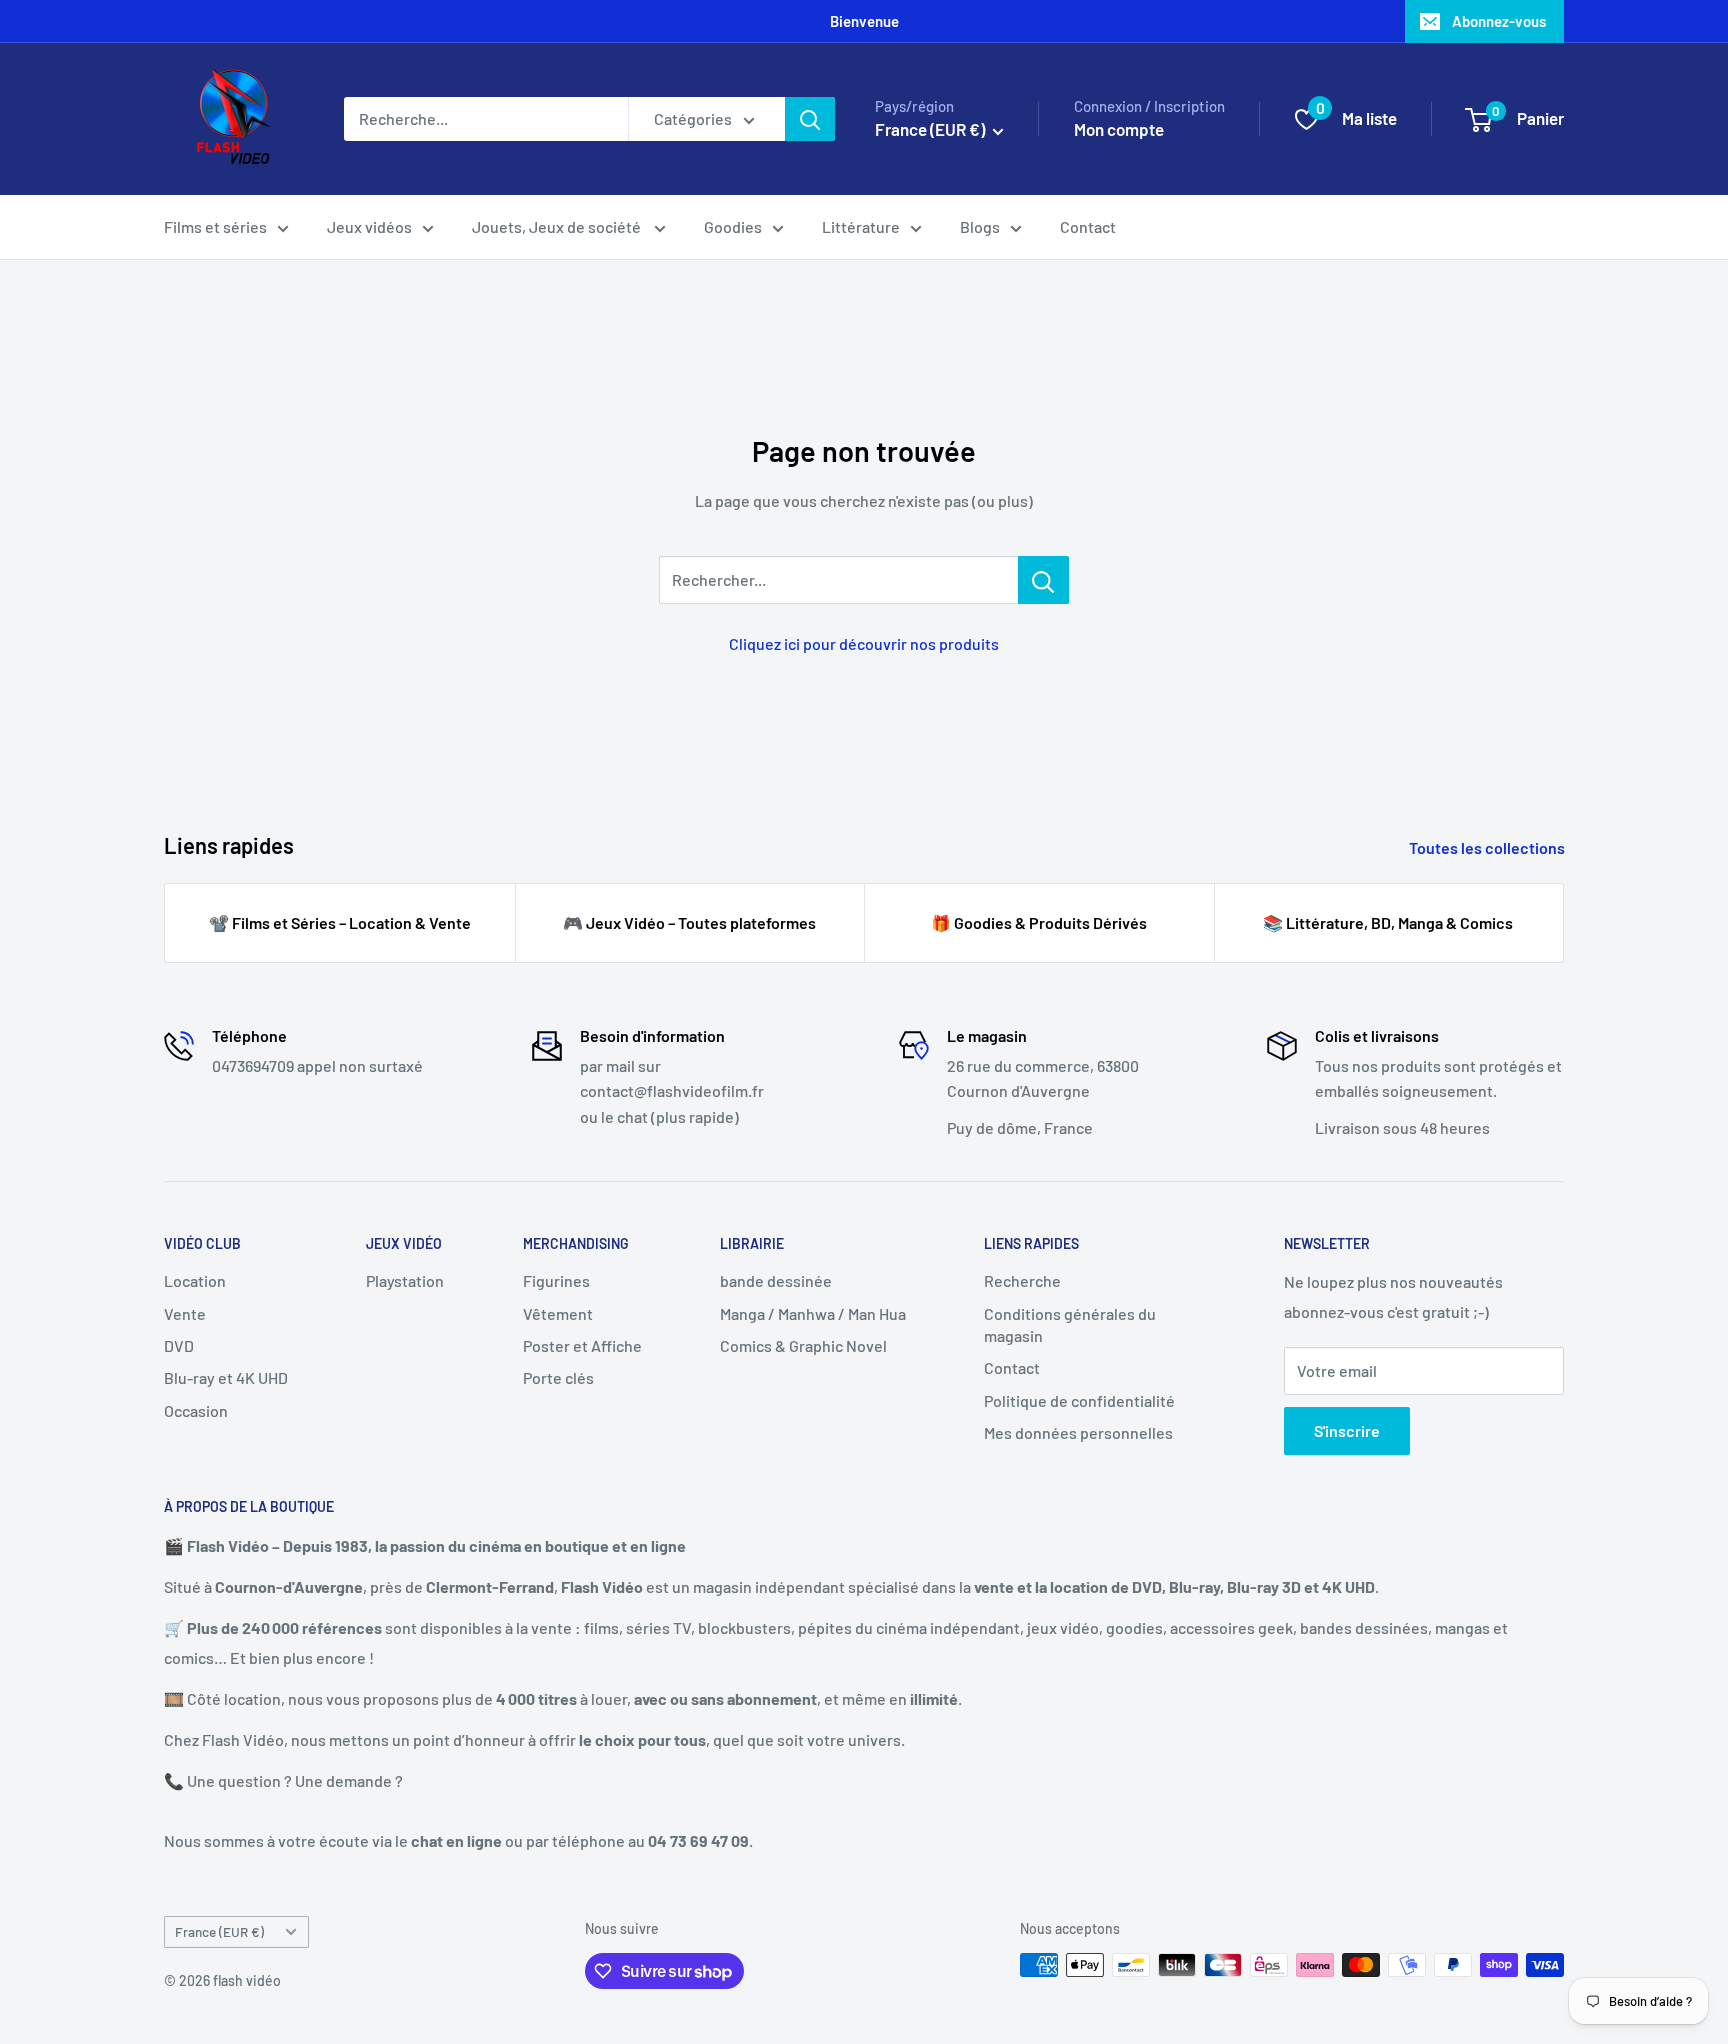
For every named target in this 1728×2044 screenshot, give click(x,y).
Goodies (733, 226)
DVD (179, 1345)
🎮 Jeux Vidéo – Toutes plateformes (689, 922)
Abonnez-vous (1499, 21)
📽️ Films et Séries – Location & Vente (340, 922)
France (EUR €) (219, 1931)
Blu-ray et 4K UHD (226, 1377)
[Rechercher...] (1043, 580)
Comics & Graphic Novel (803, 1345)
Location (195, 1280)
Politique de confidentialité (1079, 1400)
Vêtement (558, 1313)
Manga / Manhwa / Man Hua (813, 1313)
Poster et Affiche (582, 1345)
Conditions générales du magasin (1070, 1324)
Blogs (980, 226)
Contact (1088, 226)
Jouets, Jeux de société (558, 226)
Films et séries (215, 226)
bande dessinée (776, 1280)
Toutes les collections (1488, 847)
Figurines (556, 1280)
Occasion (196, 1410)
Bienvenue (864, 21)
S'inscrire (1347, 1430)
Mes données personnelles (1078, 1432)
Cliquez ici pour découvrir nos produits (864, 643)
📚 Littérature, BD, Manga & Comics (1388, 922)
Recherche (1022, 1280)
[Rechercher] (810, 119)
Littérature (861, 226)
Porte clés (558, 1377)
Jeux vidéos (369, 226)
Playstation (405, 1280)
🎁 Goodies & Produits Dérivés (1039, 922)
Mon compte (1119, 129)
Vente (185, 1313)
